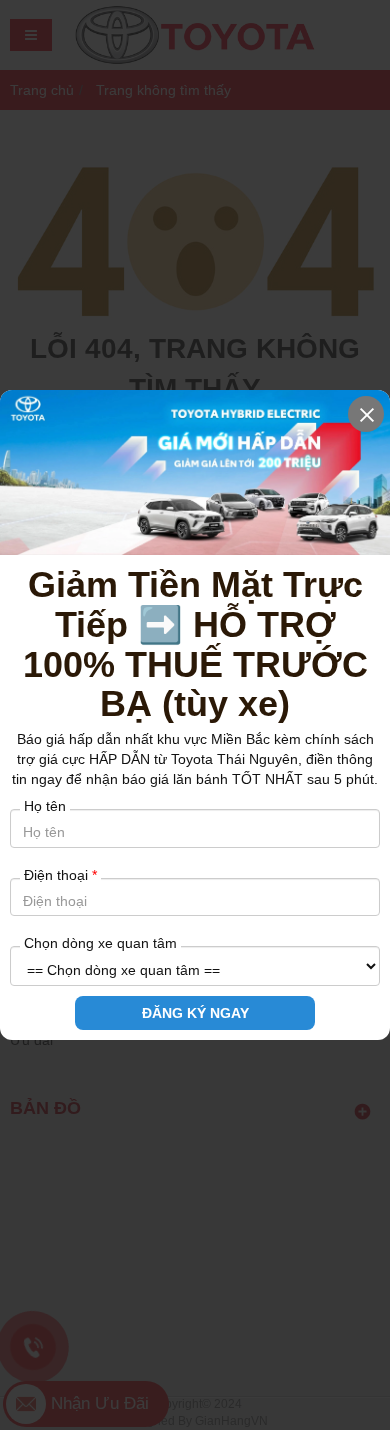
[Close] (366, 414)
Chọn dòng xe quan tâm (100, 943)
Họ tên (45, 806)
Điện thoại (60, 875)
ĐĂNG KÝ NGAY (195, 1013)
